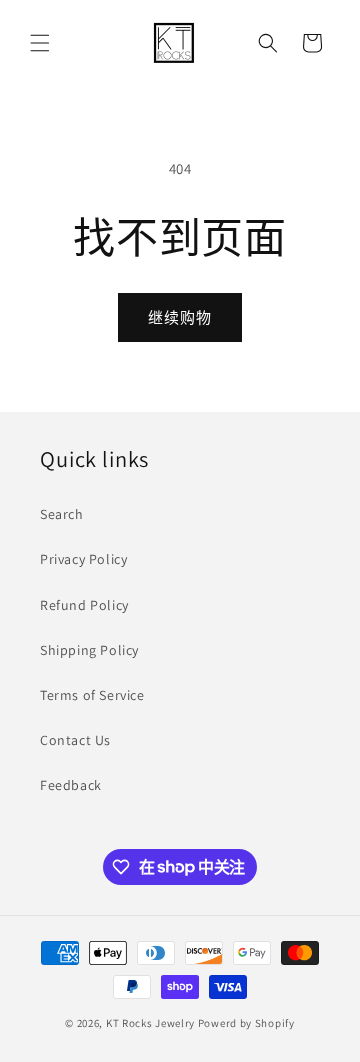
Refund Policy (84, 605)
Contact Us (75, 740)
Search (62, 514)
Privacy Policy (83, 559)
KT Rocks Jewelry (150, 1023)
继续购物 (180, 317)
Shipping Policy (89, 650)
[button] (40, 43)
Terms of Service (92, 695)
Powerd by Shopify (246, 1023)
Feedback (71, 785)
